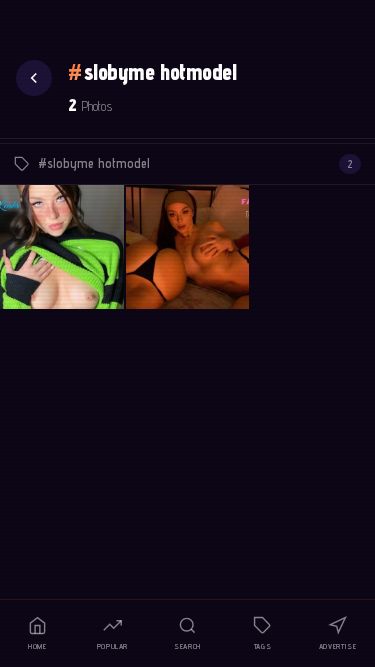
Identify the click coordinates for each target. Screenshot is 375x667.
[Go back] (34, 78)
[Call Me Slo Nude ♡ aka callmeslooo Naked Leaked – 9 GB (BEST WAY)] (188, 247)
